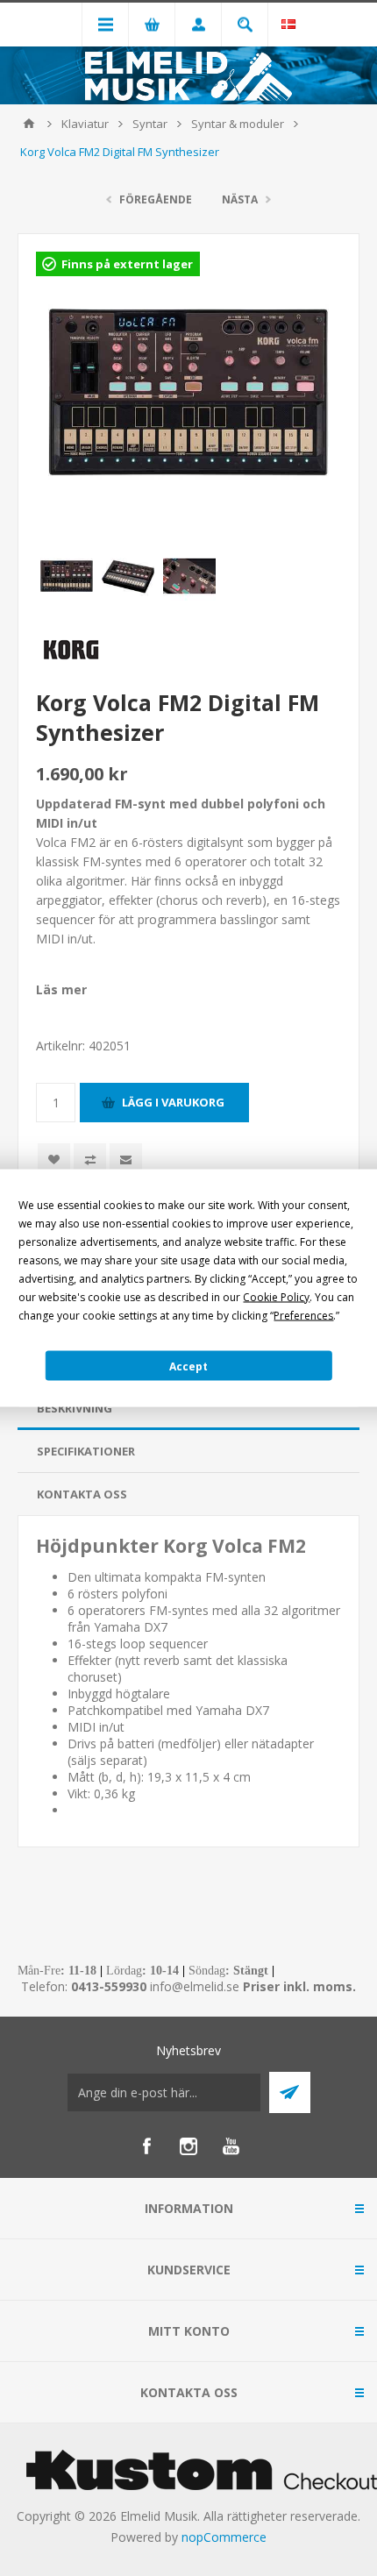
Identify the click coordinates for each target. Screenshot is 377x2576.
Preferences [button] (303, 1316)
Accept (188, 1366)
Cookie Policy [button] (276, 1297)
